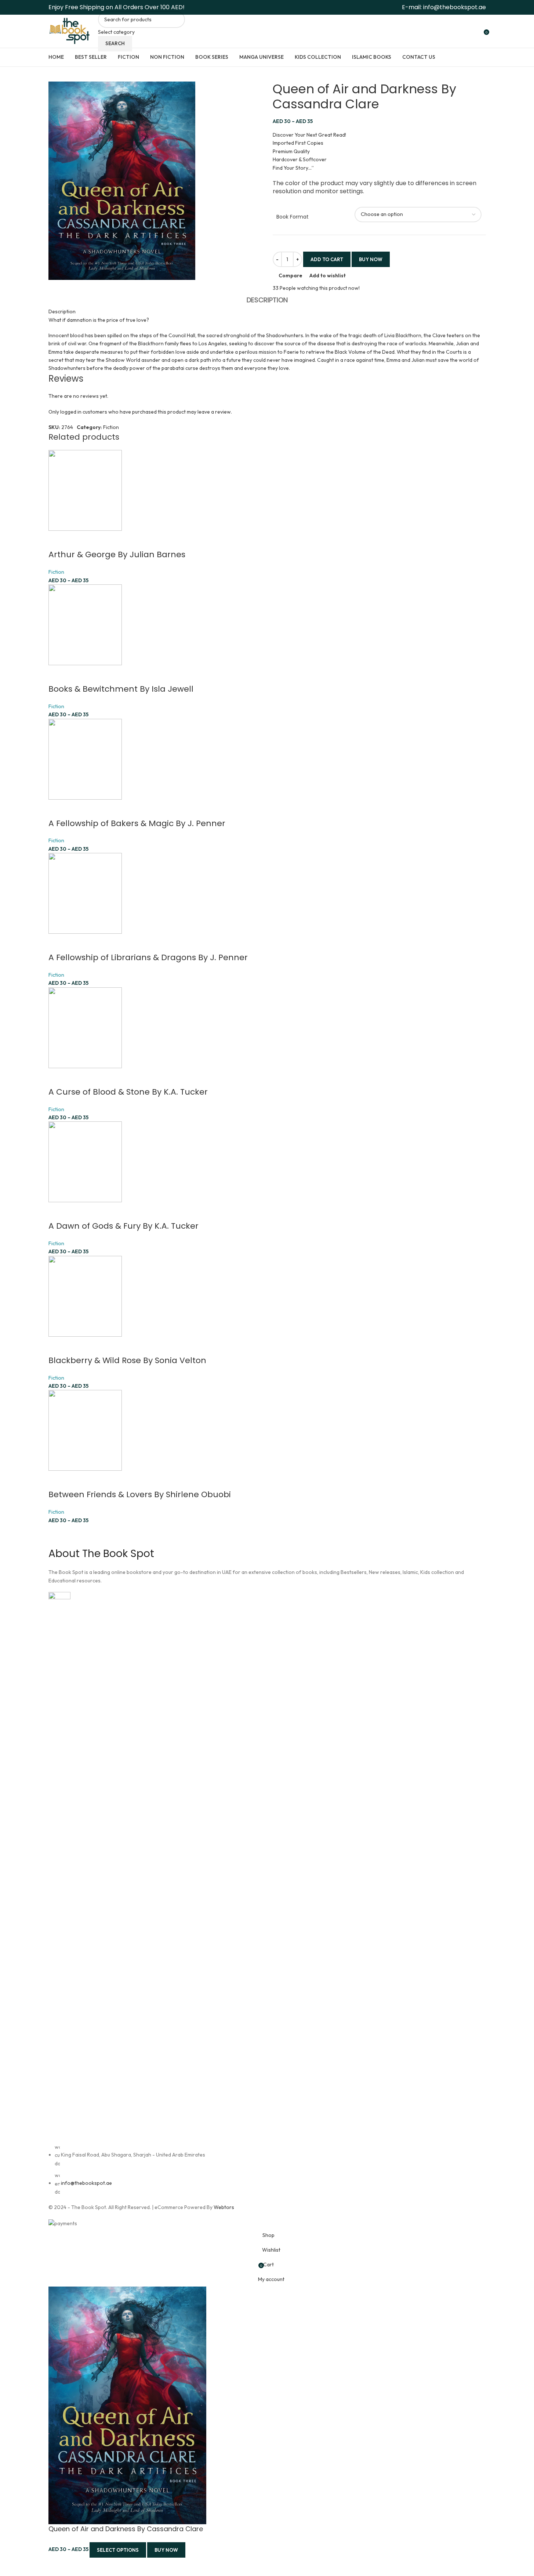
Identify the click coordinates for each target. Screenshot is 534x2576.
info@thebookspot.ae (455, 7)
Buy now (166, 2550)
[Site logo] (70, 30)
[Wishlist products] (476, 31)
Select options (118, 2550)
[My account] (459, 31)
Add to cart (327, 259)
